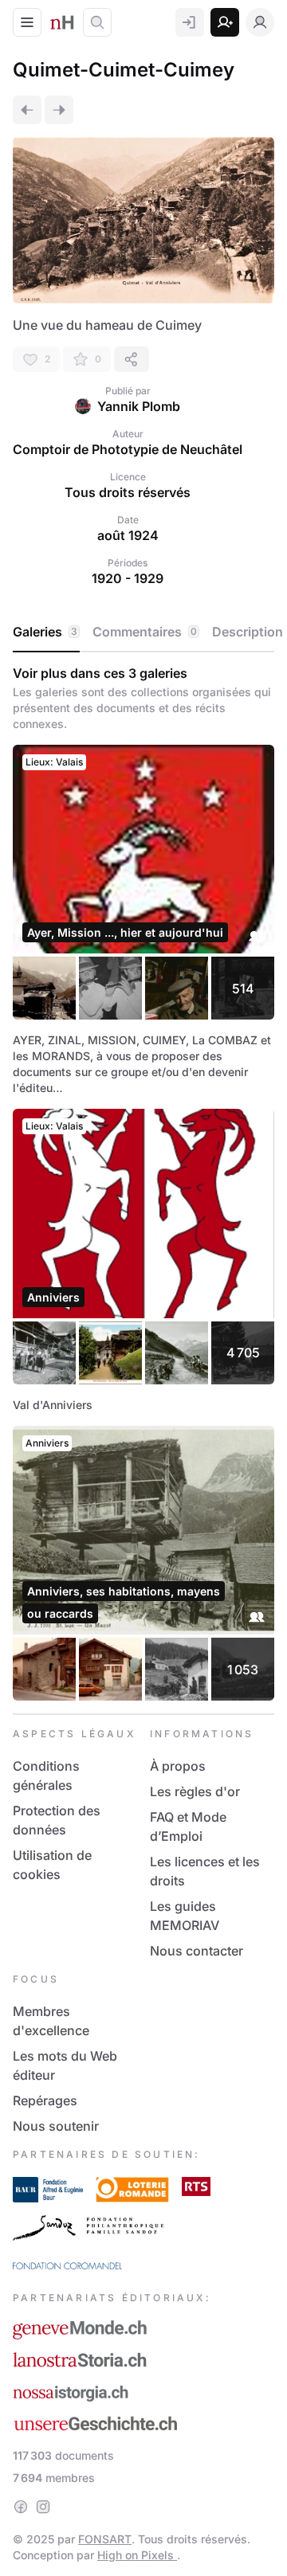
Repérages (45, 2100)
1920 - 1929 (128, 578)
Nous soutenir (56, 2126)
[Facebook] (21, 2507)
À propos (178, 1766)
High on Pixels (137, 2555)
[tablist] (143, 632)
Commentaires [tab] (145, 632)
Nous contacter (197, 1951)
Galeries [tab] (45, 632)
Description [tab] (248, 632)
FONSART (105, 2539)
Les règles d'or (195, 1791)
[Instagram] (43, 2507)
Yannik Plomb (139, 406)
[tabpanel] (143, 1183)
